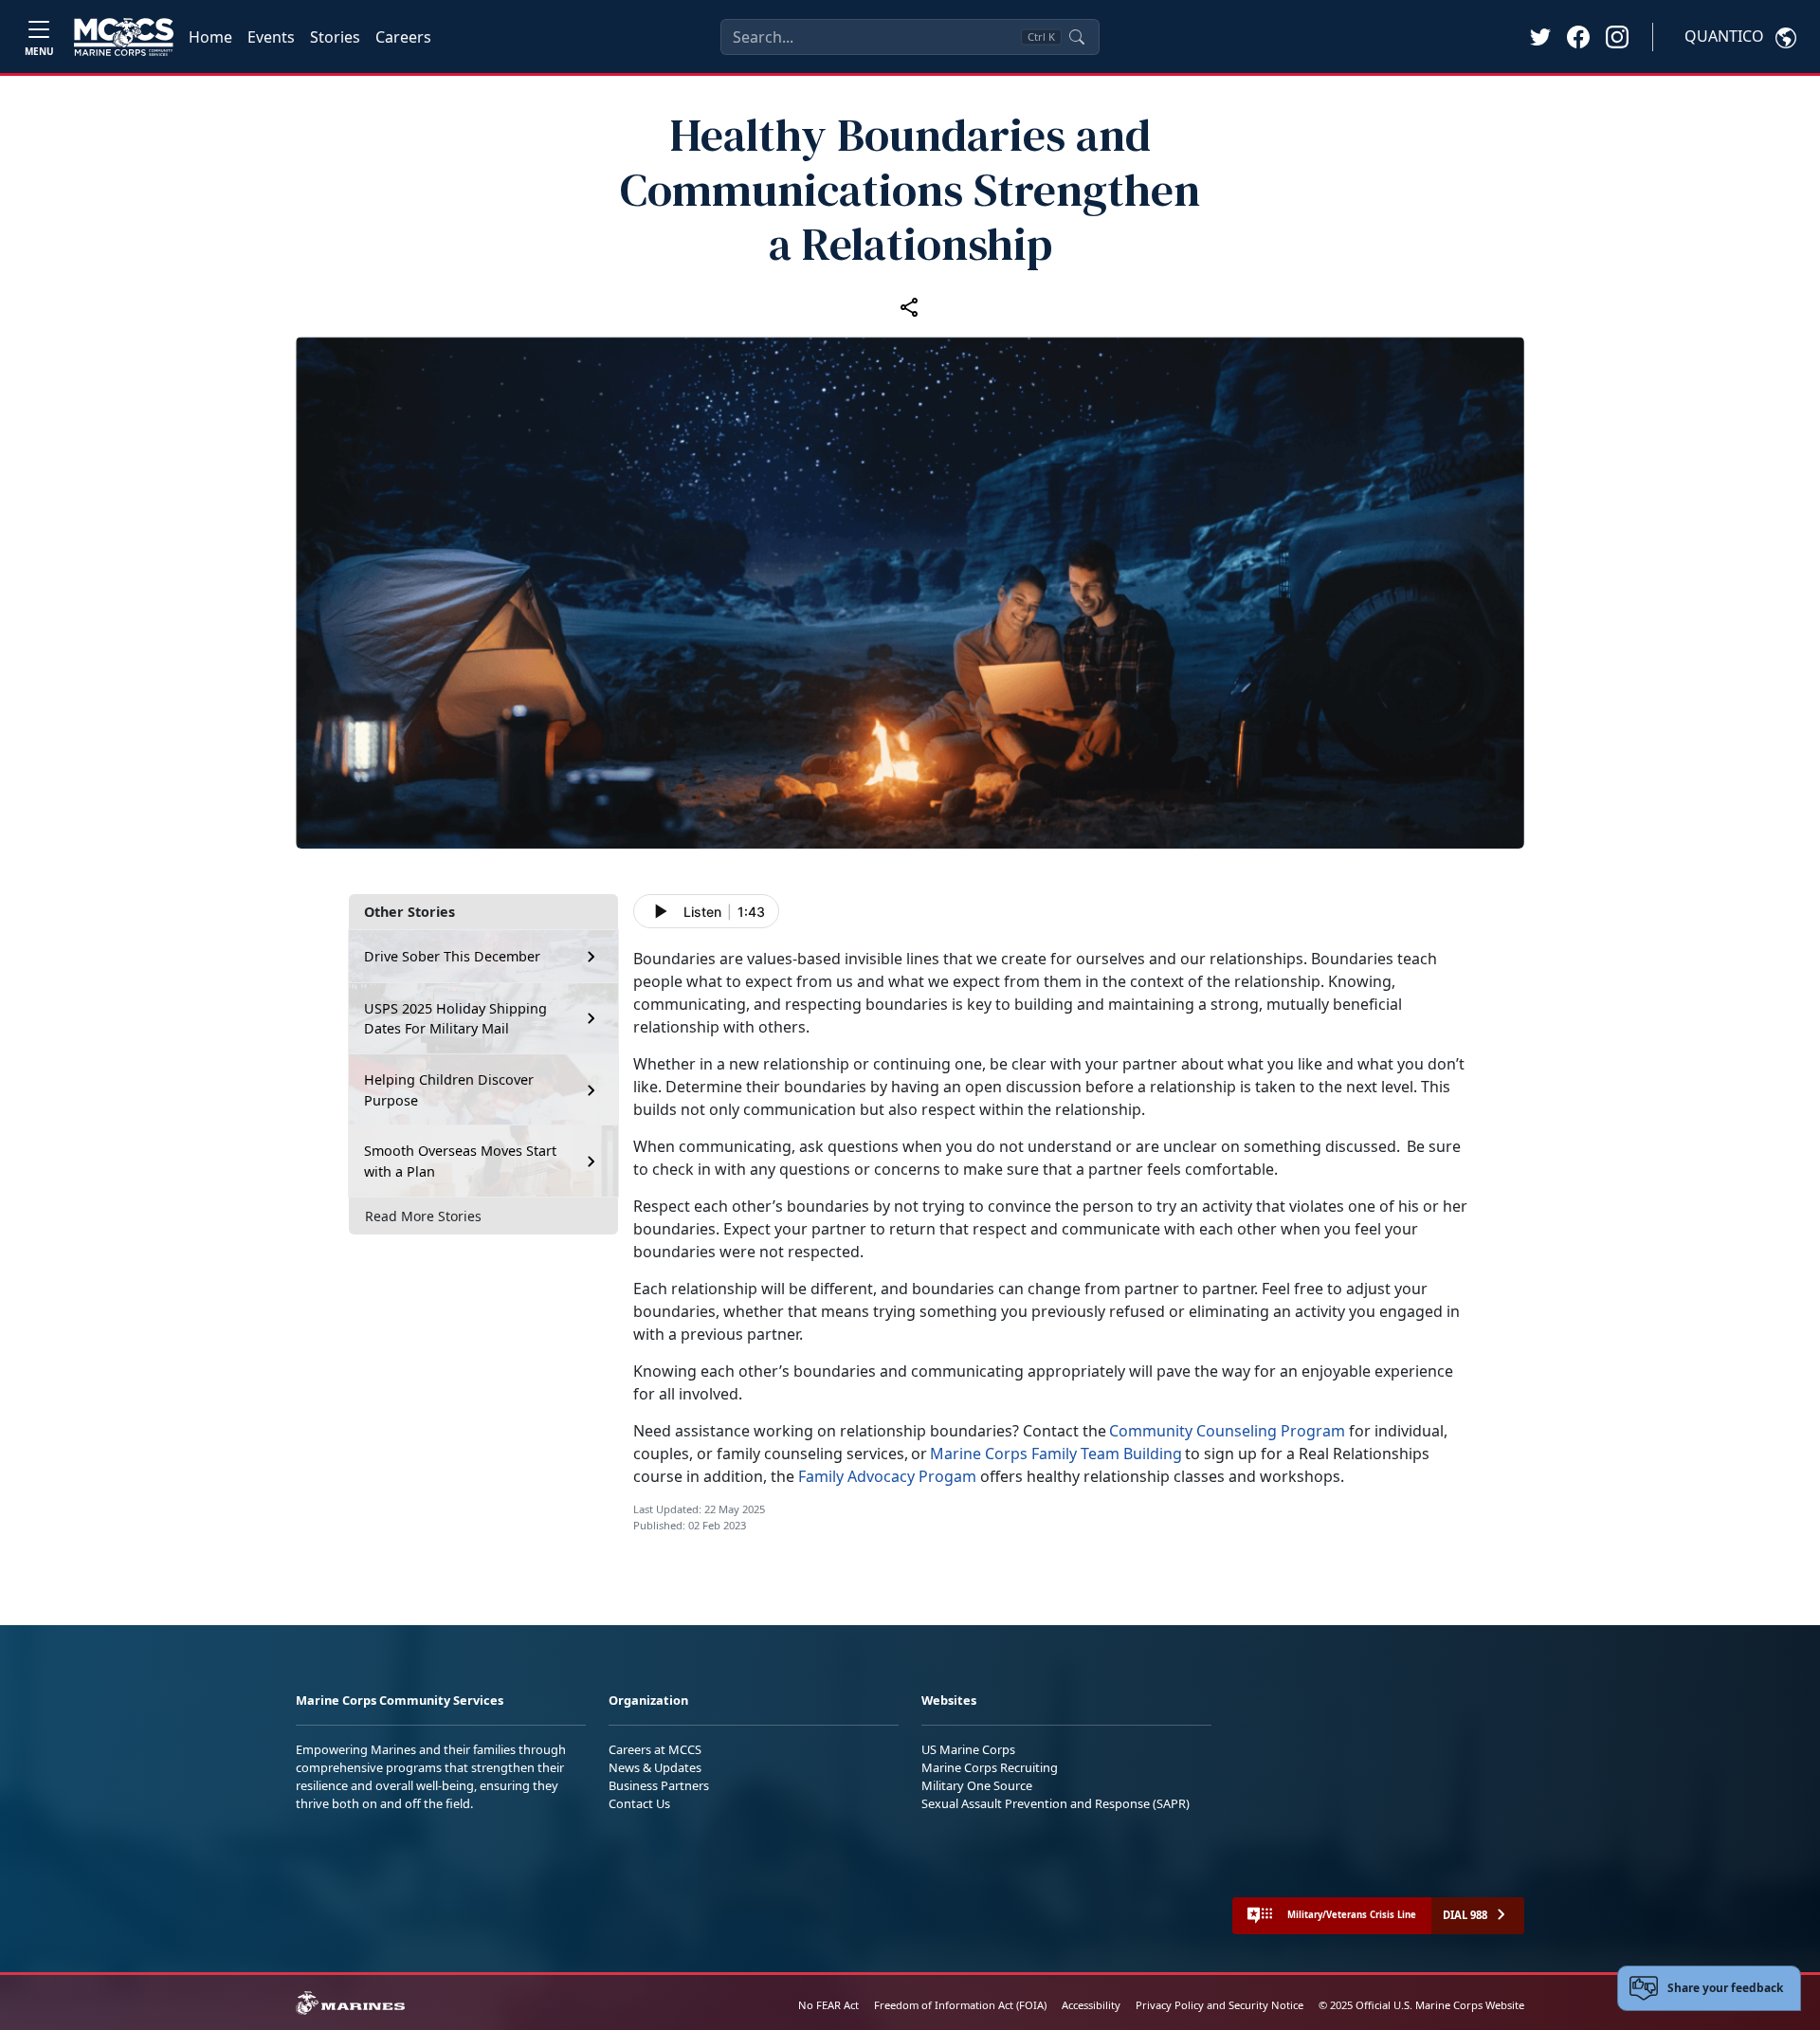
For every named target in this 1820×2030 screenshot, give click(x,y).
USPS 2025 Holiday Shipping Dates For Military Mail (455, 1019)
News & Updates (655, 1767)
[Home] (124, 37)
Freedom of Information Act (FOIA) (960, 2005)
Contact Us (639, 1803)
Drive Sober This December (452, 956)
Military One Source (977, 1785)
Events (271, 37)
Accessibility (1091, 2005)
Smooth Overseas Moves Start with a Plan (460, 1161)
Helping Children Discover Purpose (449, 1090)
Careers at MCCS (655, 1749)
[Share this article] (910, 306)
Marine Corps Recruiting (990, 1767)
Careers (403, 37)
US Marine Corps (968, 1749)
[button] (1578, 36)
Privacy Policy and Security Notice (1219, 2005)
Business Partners (659, 1785)
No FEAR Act (828, 2005)
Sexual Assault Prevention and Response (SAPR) (1056, 1803)
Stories (335, 37)
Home (210, 37)
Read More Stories (423, 1216)
